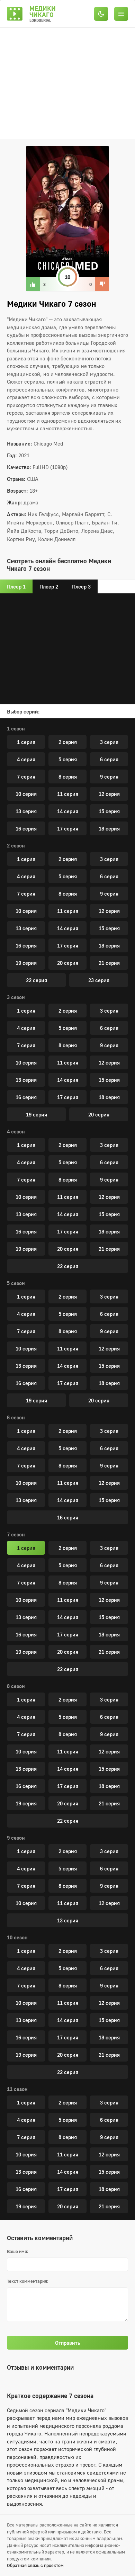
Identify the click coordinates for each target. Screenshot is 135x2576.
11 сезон (17, 2089)
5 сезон (16, 1283)
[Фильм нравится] (33, 284)
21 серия (109, 963)
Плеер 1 (16, 586)
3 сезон (16, 997)
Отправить (68, 2343)
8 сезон (16, 1686)
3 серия (109, 742)
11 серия (68, 794)
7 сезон (16, 1534)
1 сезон (16, 728)
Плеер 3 (81, 586)
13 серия (26, 811)
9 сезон (16, 1838)
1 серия (26, 742)
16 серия (26, 828)
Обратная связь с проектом (35, 2565)
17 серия (68, 828)
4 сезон (16, 1131)
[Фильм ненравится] (102, 284)
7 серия (26, 777)
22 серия (37, 980)
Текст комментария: (28, 2281)
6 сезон (16, 1417)
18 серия (109, 828)
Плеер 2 (49, 586)
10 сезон (17, 1937)
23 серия (99, 980)
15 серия (109, 811)
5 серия (68, 759)
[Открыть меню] (121, 14)
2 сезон (16, 845)
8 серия (68, 777)
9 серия (109, 777)
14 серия (68, 811)
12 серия (109, 794)
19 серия (26, 963)
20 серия (68, 963)
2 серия (68, 742)
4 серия (26, 759)
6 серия (109, 759)
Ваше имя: (18, 2251)
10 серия (26, 794)
